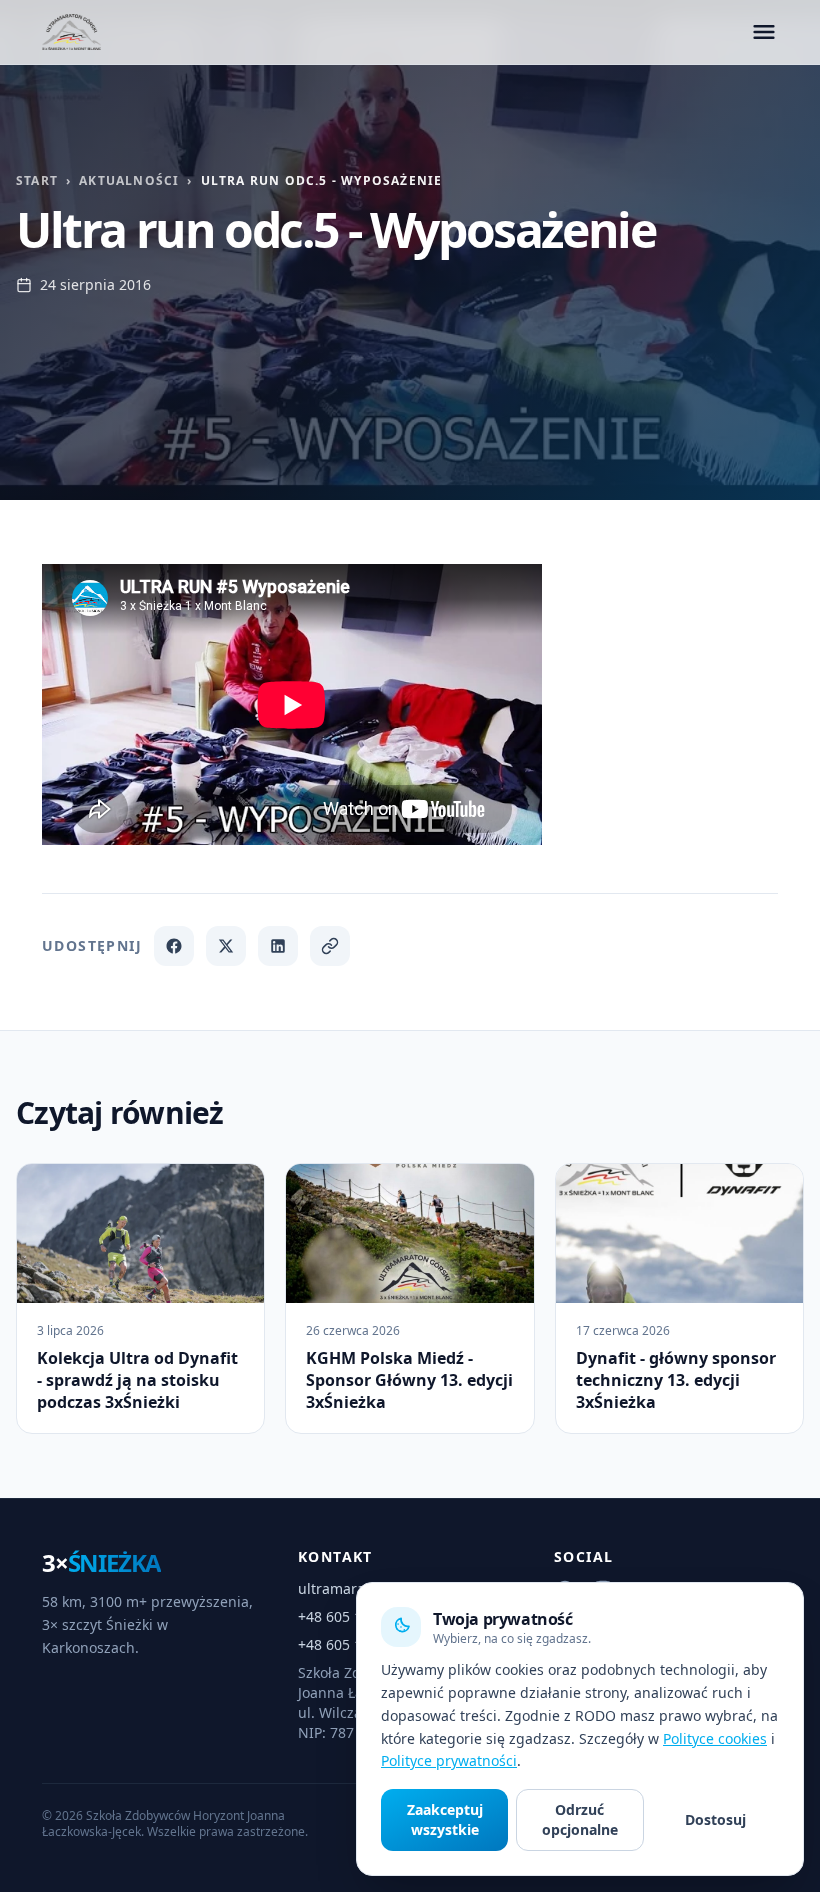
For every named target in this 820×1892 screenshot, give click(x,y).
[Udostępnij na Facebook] (174, 946)
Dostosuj (715, 1819)
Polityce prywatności (449, 1760)
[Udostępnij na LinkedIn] (278, 946)
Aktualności (129, 181)
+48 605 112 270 (352, 1644)
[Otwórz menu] (764, 32)
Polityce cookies (715, 1738)
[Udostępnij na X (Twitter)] (226, 946)
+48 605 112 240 (352, 1616)
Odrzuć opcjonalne (580, 1819)
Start (37, 181)
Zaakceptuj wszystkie (445, 1819)
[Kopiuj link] (330, 946)
